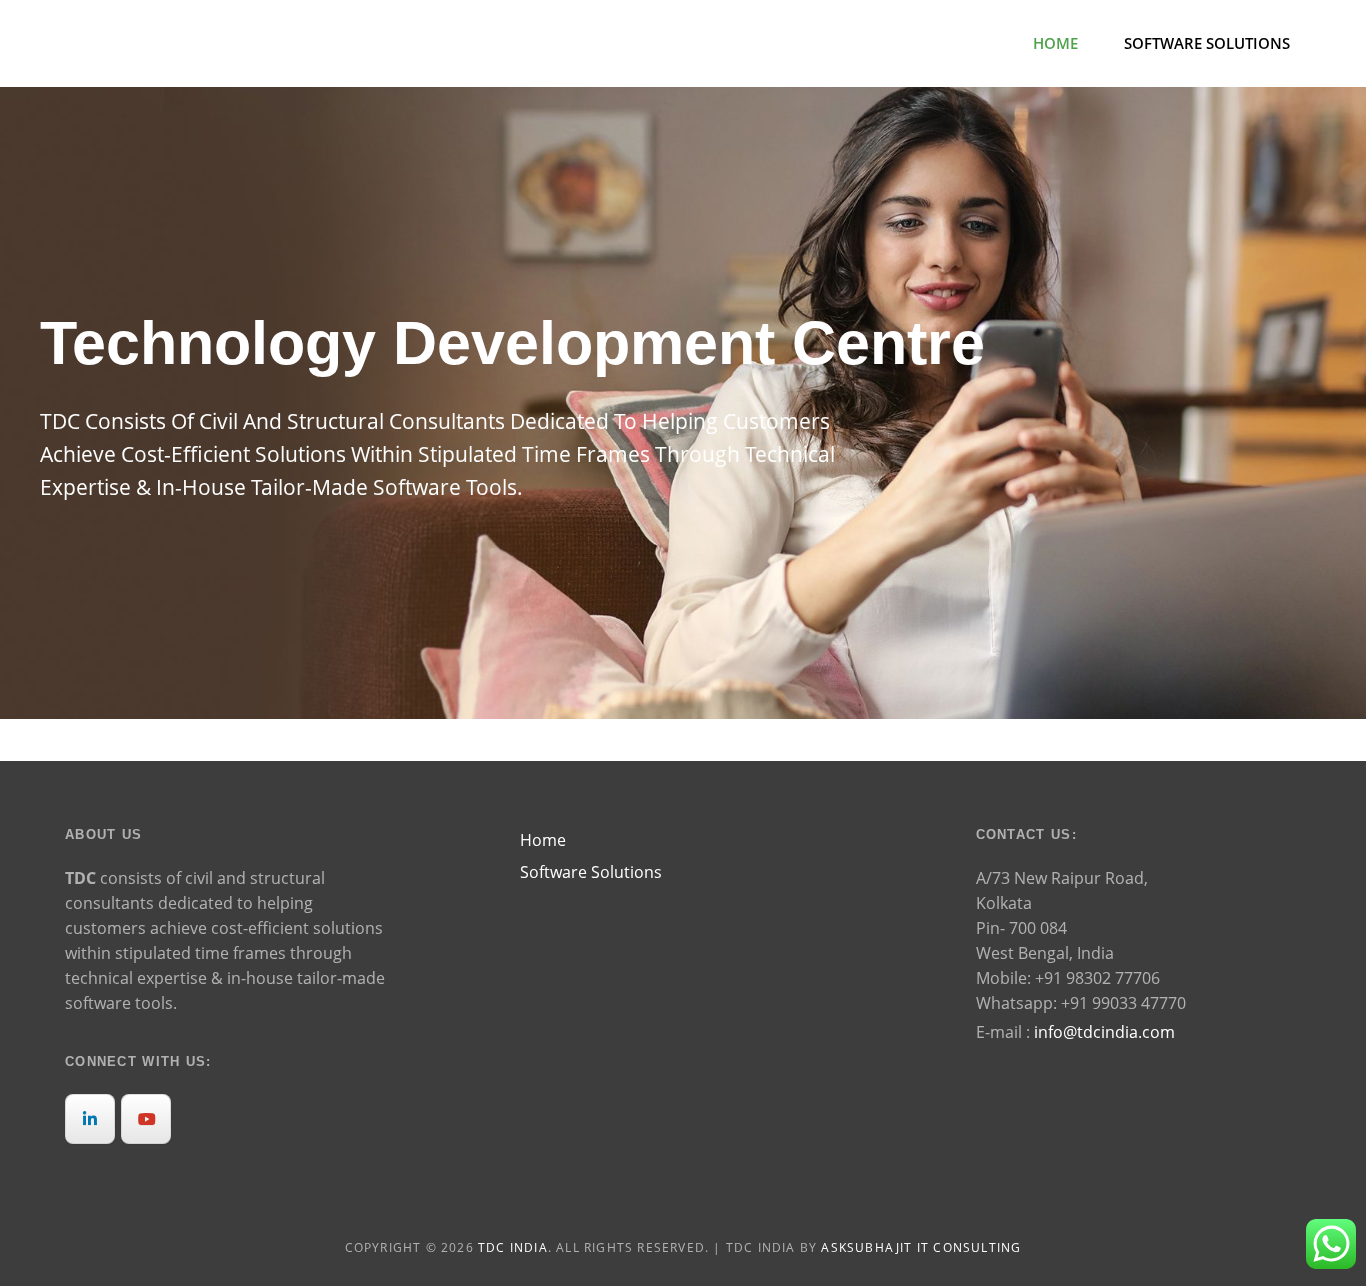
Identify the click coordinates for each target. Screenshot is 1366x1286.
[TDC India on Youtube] (146, 1119)
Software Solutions (1207, 43)
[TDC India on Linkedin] (90, 1119)
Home (1055, 43)
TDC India (513, 1247)
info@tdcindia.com (1104, 1032)
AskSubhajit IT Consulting (921, 1247)
